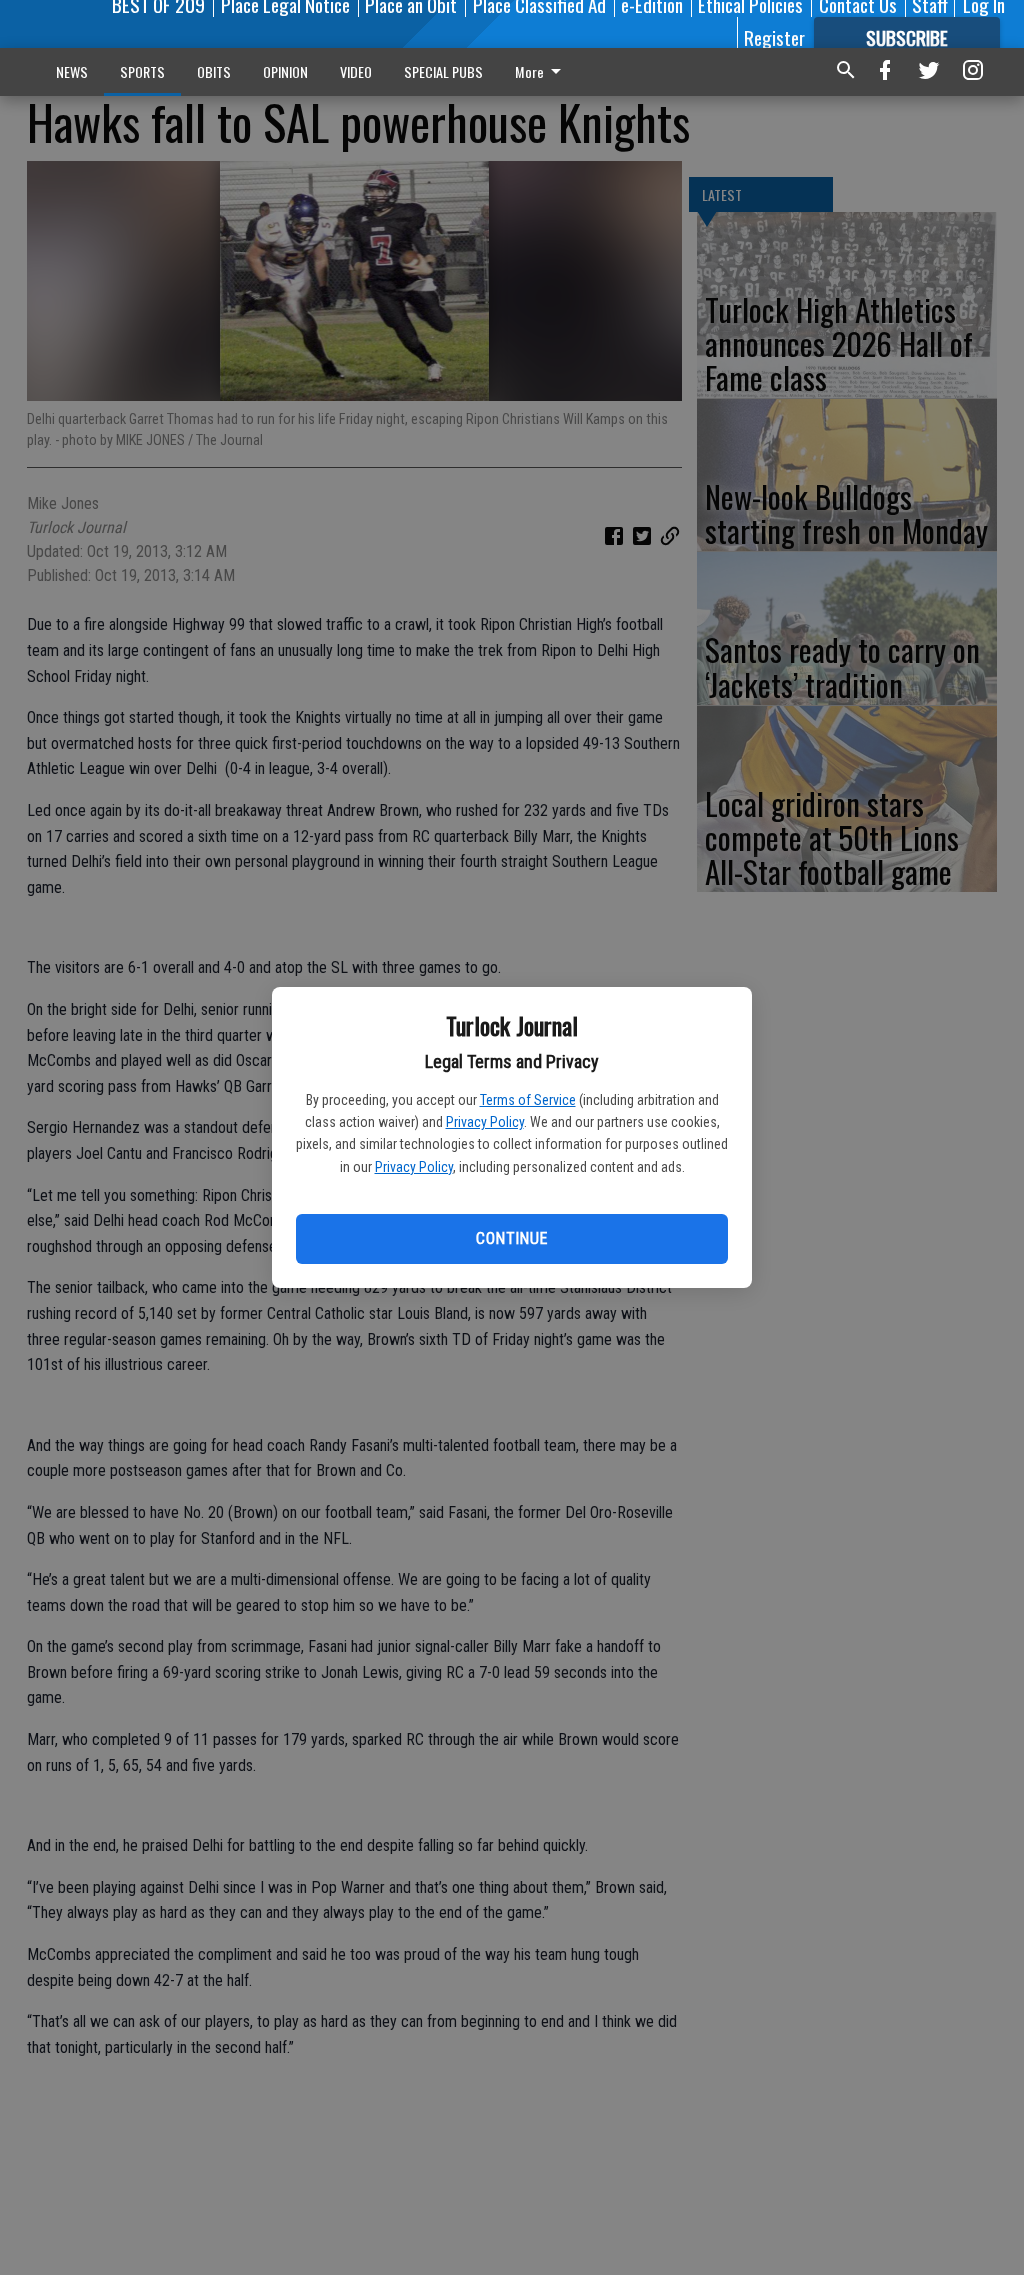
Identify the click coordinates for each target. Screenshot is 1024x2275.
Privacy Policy (485, 1122)
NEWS (72, 71)
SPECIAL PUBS (443, 71)
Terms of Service (528, 1100)
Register (774, 37)
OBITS (214, 71)
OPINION (285, 71)
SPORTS (142, 71)
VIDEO (356, 71)
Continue (511, 1238)
